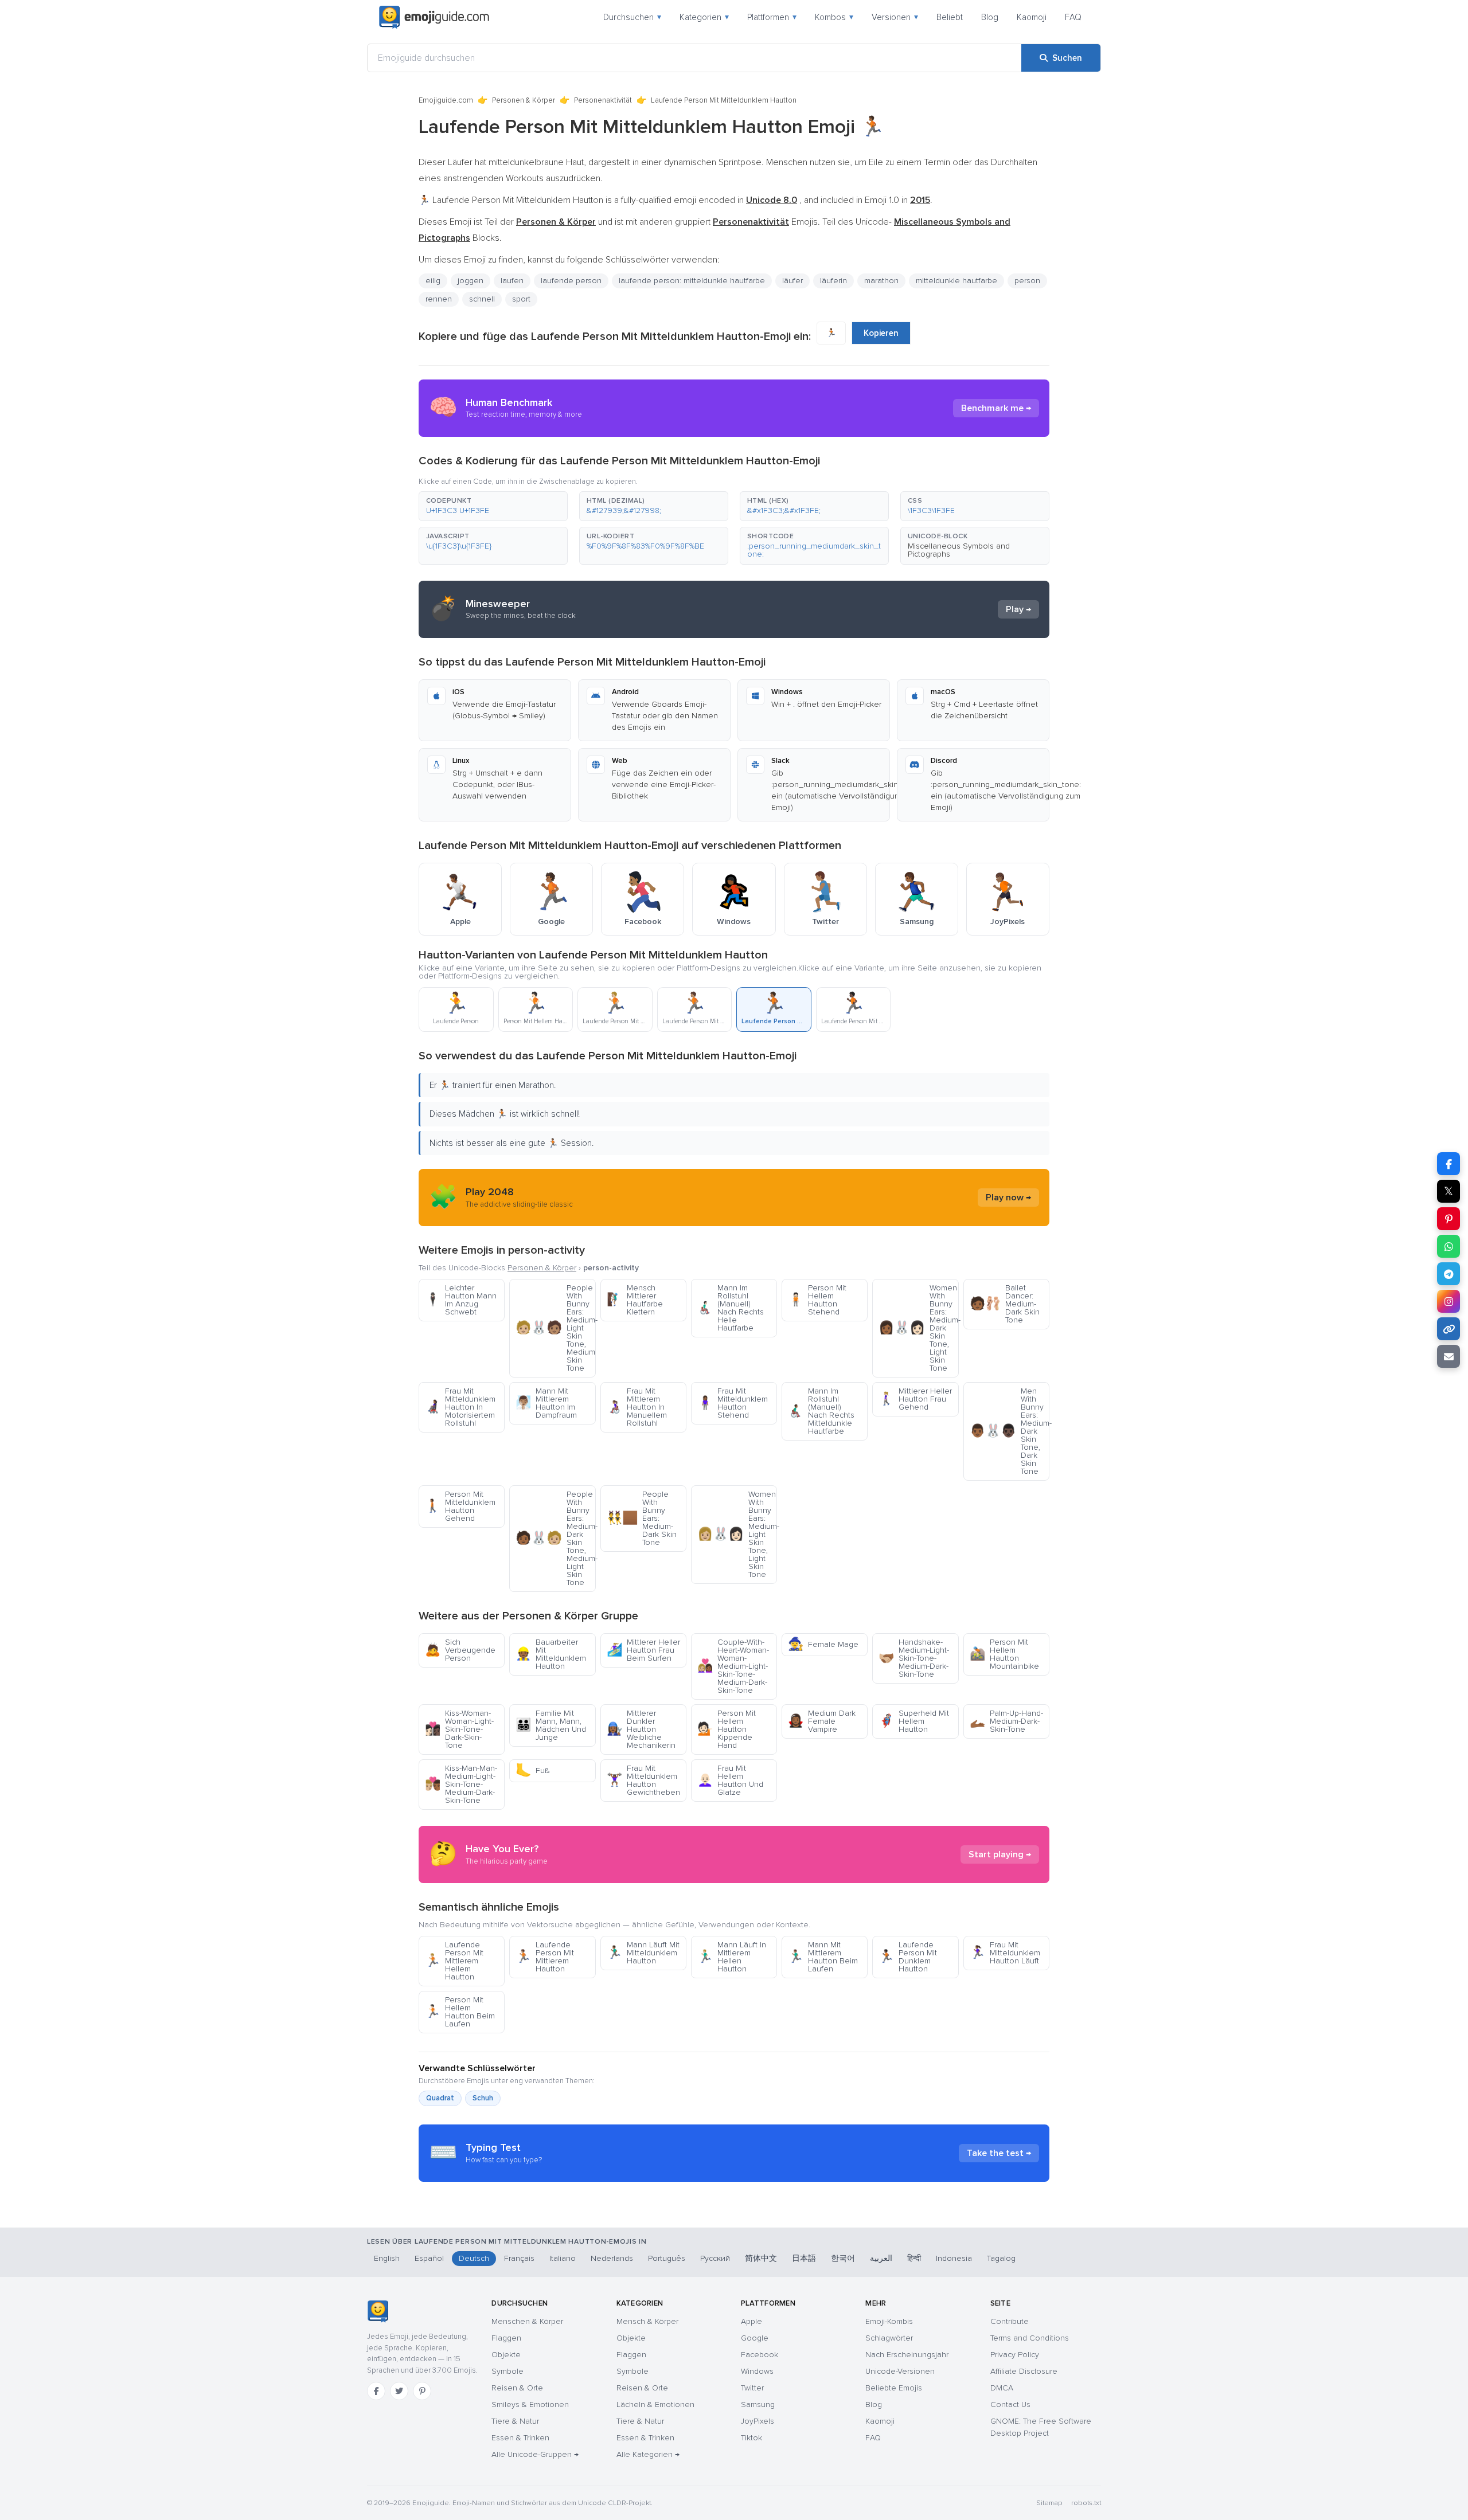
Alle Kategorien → (648, 2454)
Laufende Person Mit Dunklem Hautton (908, 1957)
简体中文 (761, 2258)
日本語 (804, 2258)
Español (429, 2258)
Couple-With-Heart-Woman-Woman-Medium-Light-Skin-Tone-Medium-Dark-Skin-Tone (733, 1666)
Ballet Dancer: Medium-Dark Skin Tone (1005, 1304)
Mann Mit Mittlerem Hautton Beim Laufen (823, 1957)
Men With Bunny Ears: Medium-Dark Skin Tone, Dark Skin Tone (1010, 1431)
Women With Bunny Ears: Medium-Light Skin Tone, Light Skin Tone (737, 1534)
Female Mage (823, 1644)
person (1027, 281)
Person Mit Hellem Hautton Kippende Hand (727, 1729)
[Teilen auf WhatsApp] (1449, 1246)
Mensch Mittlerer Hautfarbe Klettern (635, 1300)
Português (667, 2258)
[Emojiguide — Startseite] (378, 2311)
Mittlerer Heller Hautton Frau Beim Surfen (643, 1650)
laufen (512, 281)
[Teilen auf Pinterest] (1449, 1219)
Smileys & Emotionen (530, 2404)
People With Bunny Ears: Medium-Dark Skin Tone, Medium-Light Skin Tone (555, 1538)
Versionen (895, 17)
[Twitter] (399, 2391)
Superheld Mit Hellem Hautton (914, 1721)
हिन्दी (914, 2258)
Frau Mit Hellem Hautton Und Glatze (730, 1780)
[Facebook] (376, 2391)
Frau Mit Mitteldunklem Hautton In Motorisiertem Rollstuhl (460, 1407)
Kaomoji (1032, 17)
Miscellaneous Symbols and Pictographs (959, 550)
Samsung (758, 2404)
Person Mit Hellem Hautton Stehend (817, 1300)
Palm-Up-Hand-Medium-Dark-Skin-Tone (1006, 1721)
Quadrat (440, 2098)
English (387, 2258)
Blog (990, 17)
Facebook (760, 2355)
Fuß (532, 1770)
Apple (751, 2321)
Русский (715, 2258)
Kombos (834, 17)
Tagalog (1001, 2258)
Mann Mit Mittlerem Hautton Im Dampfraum (546, 1403)
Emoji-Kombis (889, 2321)
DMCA (1002, 2388)
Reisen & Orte (517, 2388)
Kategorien (704, 17)
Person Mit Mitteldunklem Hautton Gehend (460, 1506)
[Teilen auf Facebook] (1449, 1164)
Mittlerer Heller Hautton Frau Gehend (915, 1399)
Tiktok (751, 2438)
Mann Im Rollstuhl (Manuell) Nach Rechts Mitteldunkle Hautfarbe (821, 1411)
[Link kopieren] (1449, 1329)
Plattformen (772, 17)
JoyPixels (758, 2421)
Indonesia (954, 2258)
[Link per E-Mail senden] (1449, 1356)
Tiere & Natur (515, 2421)
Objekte (506, 2355)
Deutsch (474, 2258)
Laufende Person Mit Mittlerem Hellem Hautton (454, 1961)
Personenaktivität (603, 100)
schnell (482, 299)
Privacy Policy (1015, 2355)
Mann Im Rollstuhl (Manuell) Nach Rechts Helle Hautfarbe (731, 1308)
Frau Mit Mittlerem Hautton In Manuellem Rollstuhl (637, 1407)
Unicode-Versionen (900, 2371)
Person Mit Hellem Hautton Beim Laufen (460, 2012)
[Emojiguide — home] (434, 17)
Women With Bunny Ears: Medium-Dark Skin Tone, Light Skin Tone (918, 1328)
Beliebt (950, 17)
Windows (757, 2371)
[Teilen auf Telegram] (1449, 1274)
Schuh (483, 2098)
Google (755, 2338)
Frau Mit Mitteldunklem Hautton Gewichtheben (643, 1780)
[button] (493, 506)
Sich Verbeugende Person (460, 1650)
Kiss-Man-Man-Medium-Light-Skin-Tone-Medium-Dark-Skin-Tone (461, 1784)
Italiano (563, 2258)
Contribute (1010, 2321)
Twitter (752, 2388)
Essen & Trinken (520, 2438)
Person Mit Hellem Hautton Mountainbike (1004, 1654)
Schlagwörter (889, 2338)
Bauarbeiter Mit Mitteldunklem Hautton (551, 1654)
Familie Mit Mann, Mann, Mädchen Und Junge (551, 1725)
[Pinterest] (422, 2391)
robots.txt (1086, 2503)
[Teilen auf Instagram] (1449, 1301)
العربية (881, 2258)
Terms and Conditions (1030, 2338)
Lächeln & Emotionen (655, 2404)
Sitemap (1049, 2503)
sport (521, 299)
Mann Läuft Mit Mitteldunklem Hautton (643, 1953)
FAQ (1073, 17)
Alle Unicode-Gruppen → (535, 2454)
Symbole (507, 2371)
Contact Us (1010, 2404)
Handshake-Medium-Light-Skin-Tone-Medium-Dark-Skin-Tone (914, 1658)
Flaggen (506, 2338)
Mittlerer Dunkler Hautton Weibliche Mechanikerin (641, 1729)
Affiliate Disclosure (1024, 2371)
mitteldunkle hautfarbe (956, 281)
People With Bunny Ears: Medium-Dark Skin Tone (642, 1518)
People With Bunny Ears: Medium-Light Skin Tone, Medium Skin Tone (555, 1328)
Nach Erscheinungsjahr (907, 2355)
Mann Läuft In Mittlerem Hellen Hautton (732, 1957)
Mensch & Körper (647, 2321)
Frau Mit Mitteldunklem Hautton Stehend (733, 1403)
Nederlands (612, 2258)
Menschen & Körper (527, 2321)
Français (519, 2258)
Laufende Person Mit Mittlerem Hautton (545, 1957)
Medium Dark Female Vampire (822, 1721)
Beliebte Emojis (894, 2388)
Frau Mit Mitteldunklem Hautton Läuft (1005, 1953)
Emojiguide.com (446, 100)
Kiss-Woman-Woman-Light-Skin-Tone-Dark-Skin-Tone (459, 1729)
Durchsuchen (632, 17)
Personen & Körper (524, 100)
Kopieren (881, 333)
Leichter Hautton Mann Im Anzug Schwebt (461, 1300)
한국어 (843, 2258)
